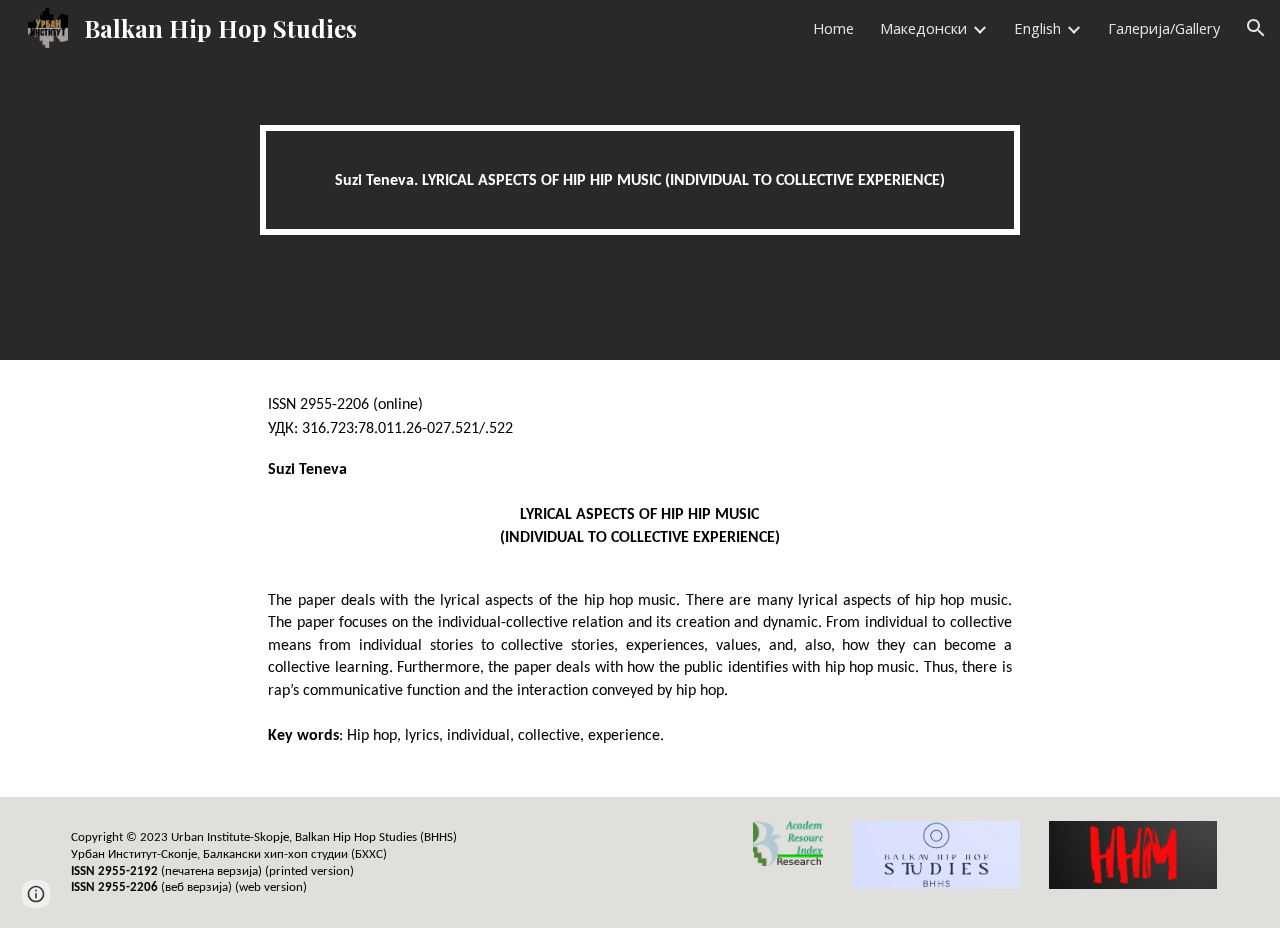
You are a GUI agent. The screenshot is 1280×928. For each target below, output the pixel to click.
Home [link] (833, 28)
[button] (1256, 28)
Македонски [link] (923, 28)
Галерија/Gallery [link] (1164, 28)
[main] (640, 180)
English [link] (1037, 28)
